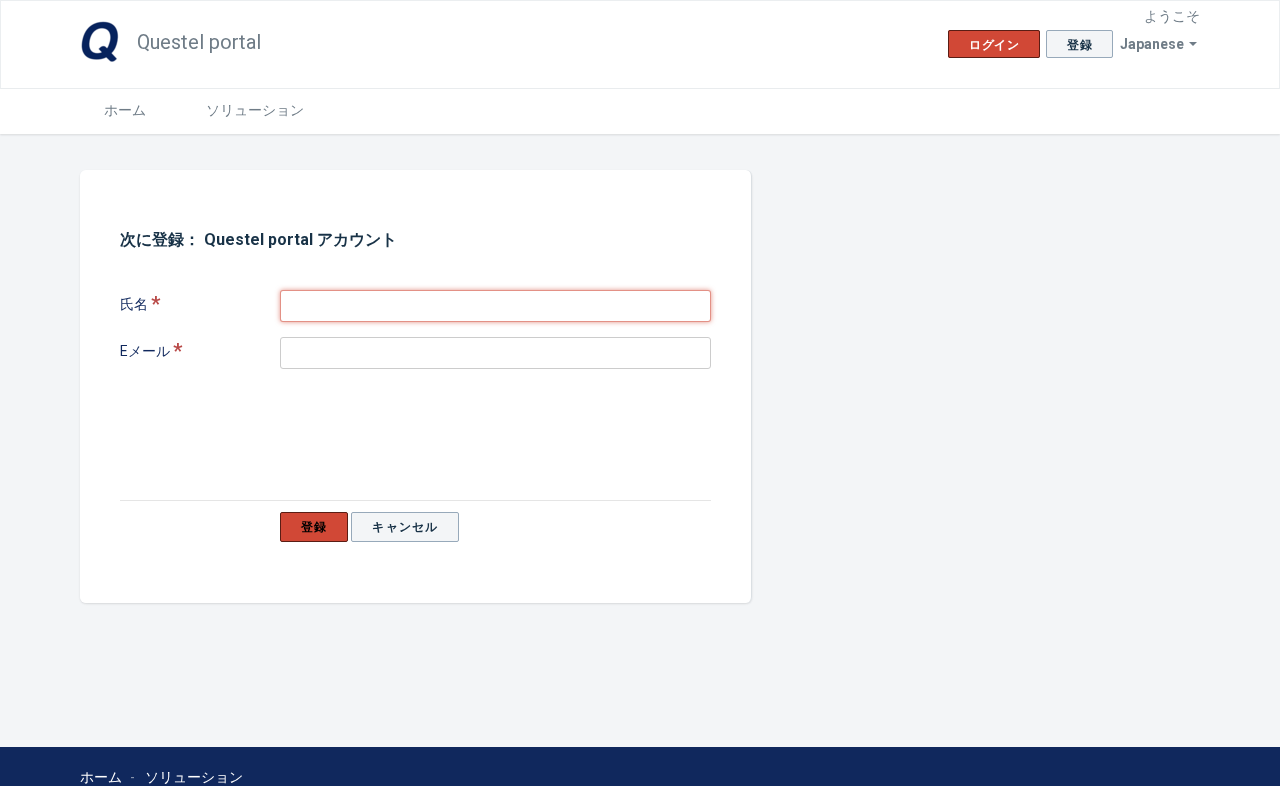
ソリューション (255, 110)
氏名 (134, 304)
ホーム (125, 110)
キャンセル (405, 527)
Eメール (145, 351)
